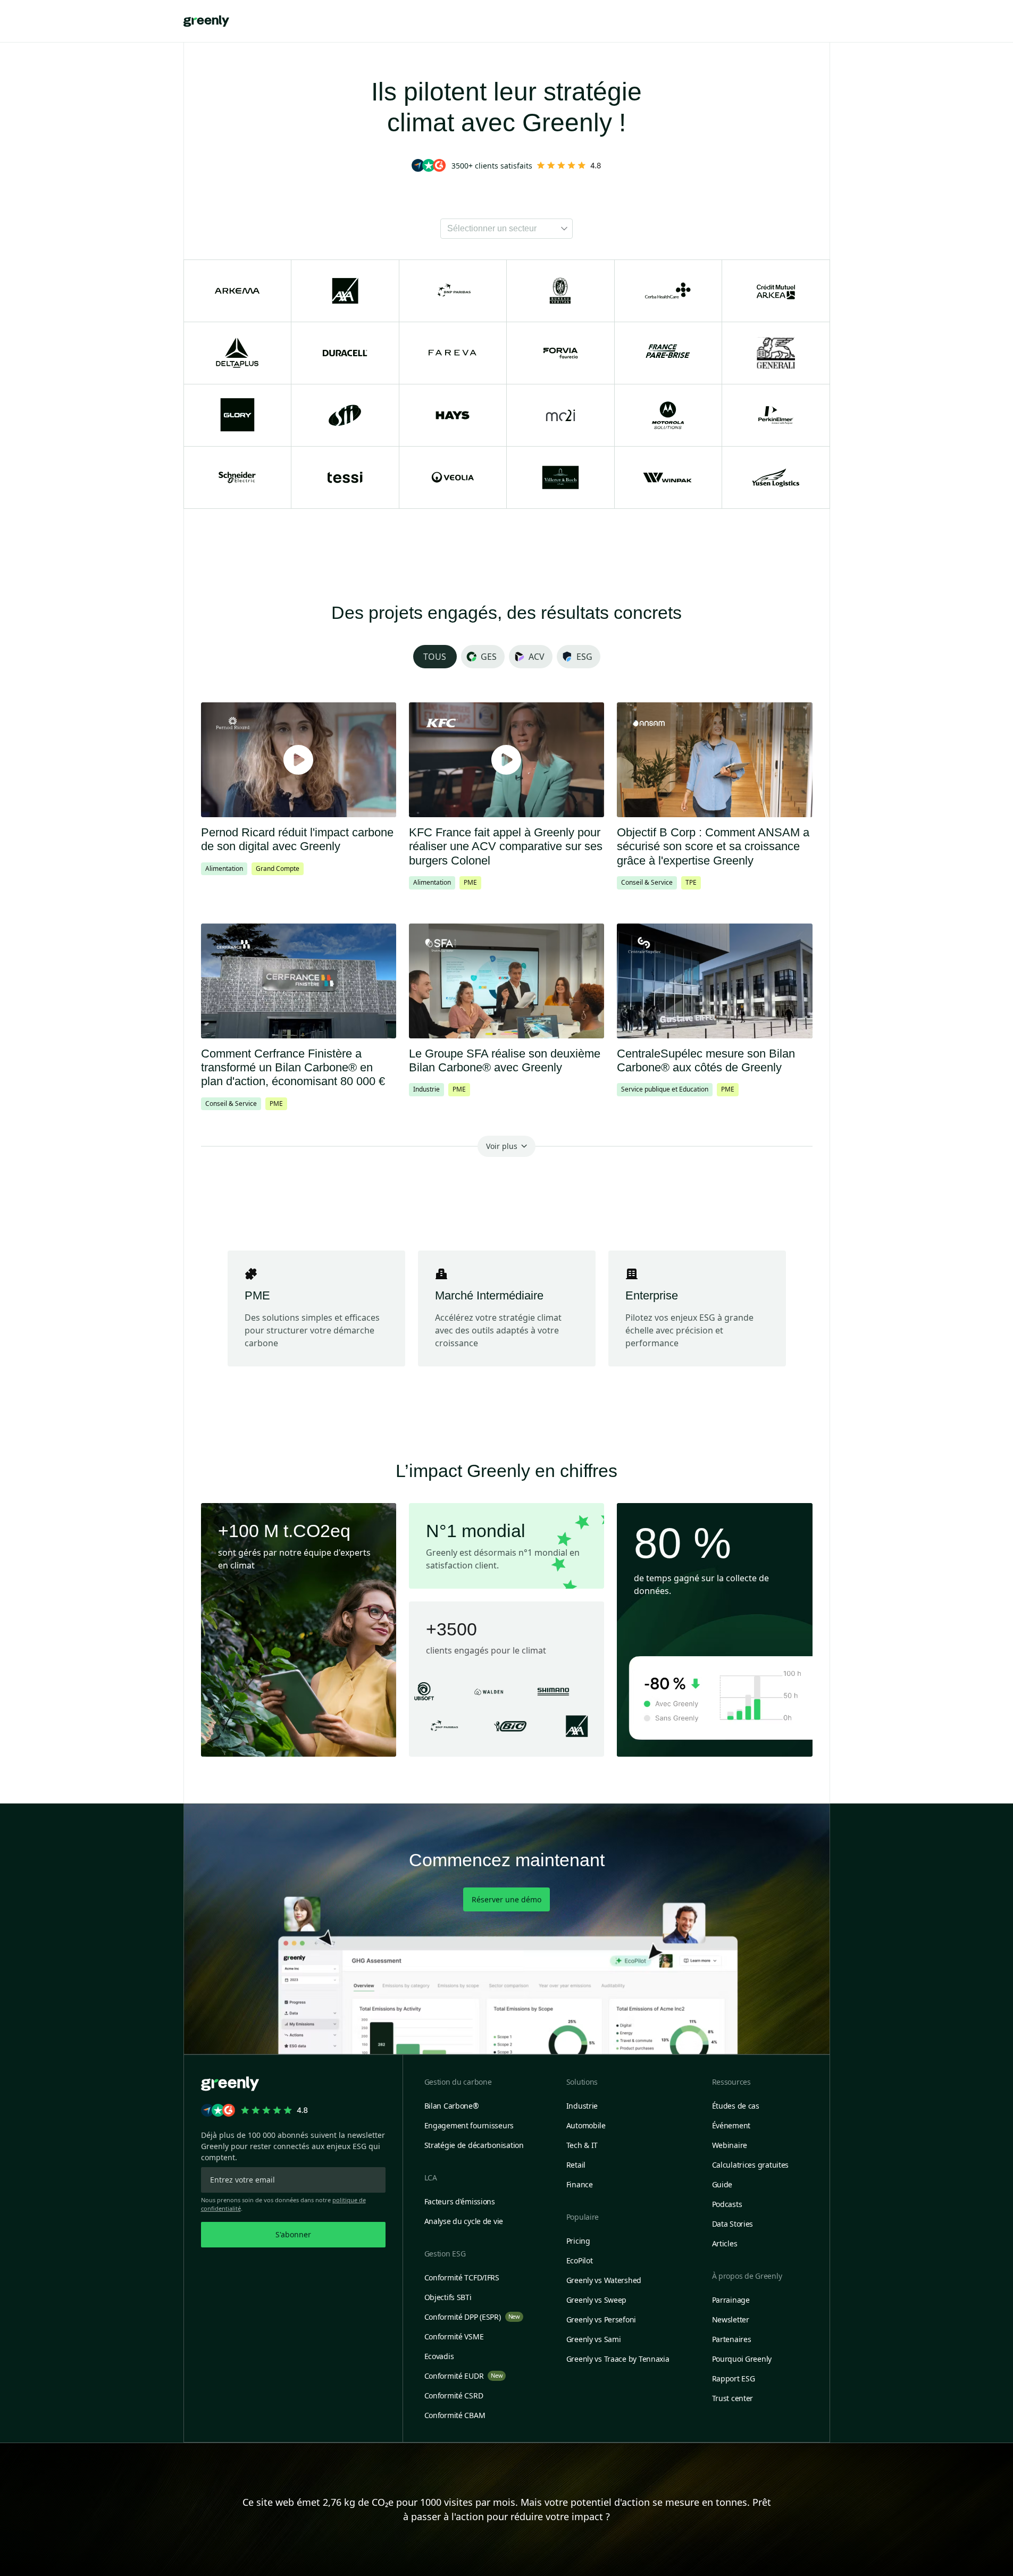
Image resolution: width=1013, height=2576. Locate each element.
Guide (722, 2184)
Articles (725, 2243)
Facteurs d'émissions (460, 2201)
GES (489, 657)
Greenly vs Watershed (604, 2280)
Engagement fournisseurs (469, 2125)
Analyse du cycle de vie (464, 2221)
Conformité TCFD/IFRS (462, 2277)
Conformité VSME (454, 2336)
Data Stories (733, 2224)
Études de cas (736, 2106)
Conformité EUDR (464, 2376)
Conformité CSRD (454, 2395)
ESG (584, 657)
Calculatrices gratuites (751, 2165)
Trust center (733, 2398)
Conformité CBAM (455, 2415)
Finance (580, 2184)
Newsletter (731, 2319)
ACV (537, 657)
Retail (576, 2165)
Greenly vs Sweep (597, 2300)
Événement (731, 2125)
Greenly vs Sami (594, 2339)
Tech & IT (582, 2145)
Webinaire (730, 2145)
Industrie (582, 2106)
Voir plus (502, 1146)
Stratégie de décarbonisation (474, 2145)
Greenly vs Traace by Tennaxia (618, 2359)
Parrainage (731, 2300)
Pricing (578, 2241)
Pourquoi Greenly (742, 2359)
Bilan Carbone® (452, 2106)
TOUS (435, 657)
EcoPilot (580, 2260)
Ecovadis (439, 2356)
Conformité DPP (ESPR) (472, 2317)
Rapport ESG (734, 2378)
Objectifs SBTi (448, 2297)
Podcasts (727, 2204)
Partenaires (732, 2339)
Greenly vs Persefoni (601, 2319)
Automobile (586, 2125)
